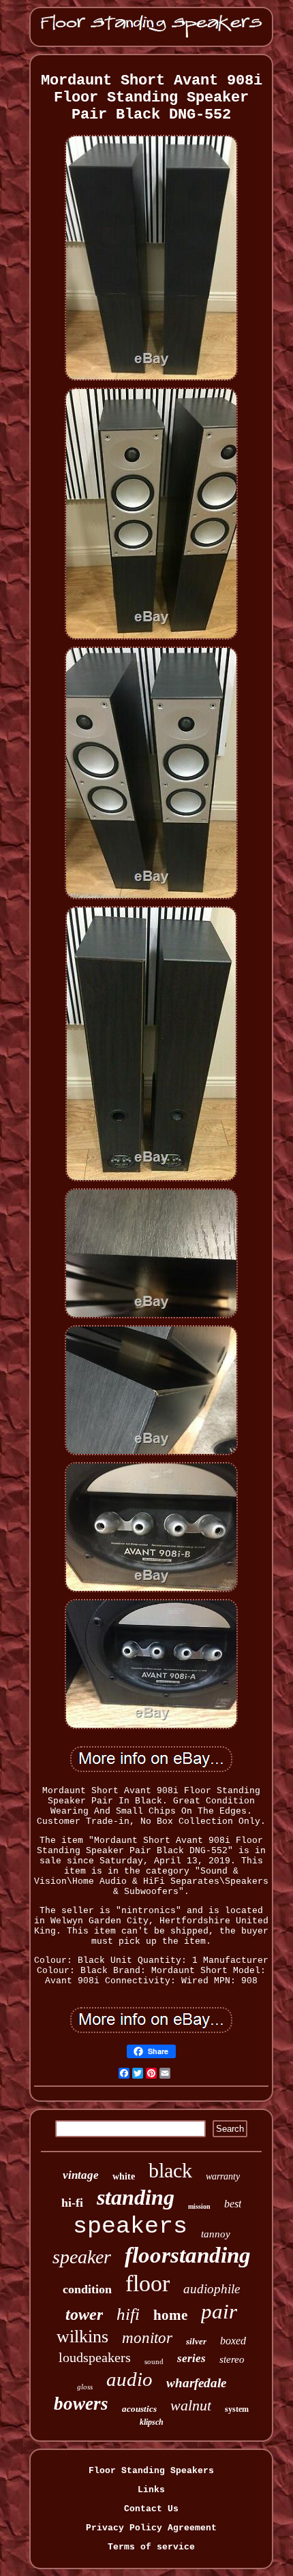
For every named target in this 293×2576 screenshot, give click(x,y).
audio (129, 2379)
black (170, 2170)
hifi (128, 2314)
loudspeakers (95, 2357)
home (170, 2315)
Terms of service (151, 2547)
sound (154, 2361)
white (124, 2176)
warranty (223, 2176)
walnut (191, 2405)
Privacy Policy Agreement (151, 2528)
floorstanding (188, 2255)
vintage (81, 2175)
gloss (85, 2387)
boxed (233, 2341)
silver (196, 2341)
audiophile (212, 2289)
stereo (232, 2359)
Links (151, 2490)
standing (136, 2197)
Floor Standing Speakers (151, 2471)
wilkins (82, 2337)
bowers (81, 2404)
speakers (130, 2226)
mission (199, 2206)
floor (148, 2283)
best (233, 2204)
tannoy (216, 2234)
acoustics (139, 2409)
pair (219, 2311)
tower (84, 2314)
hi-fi (72, 2203)
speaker (82, 2257)
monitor (147, 2338)
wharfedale (196, 2383)
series (191, 2358)
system (237, 2409)
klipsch (152, 2422)
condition (87, 2289)
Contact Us (151, 2509)
